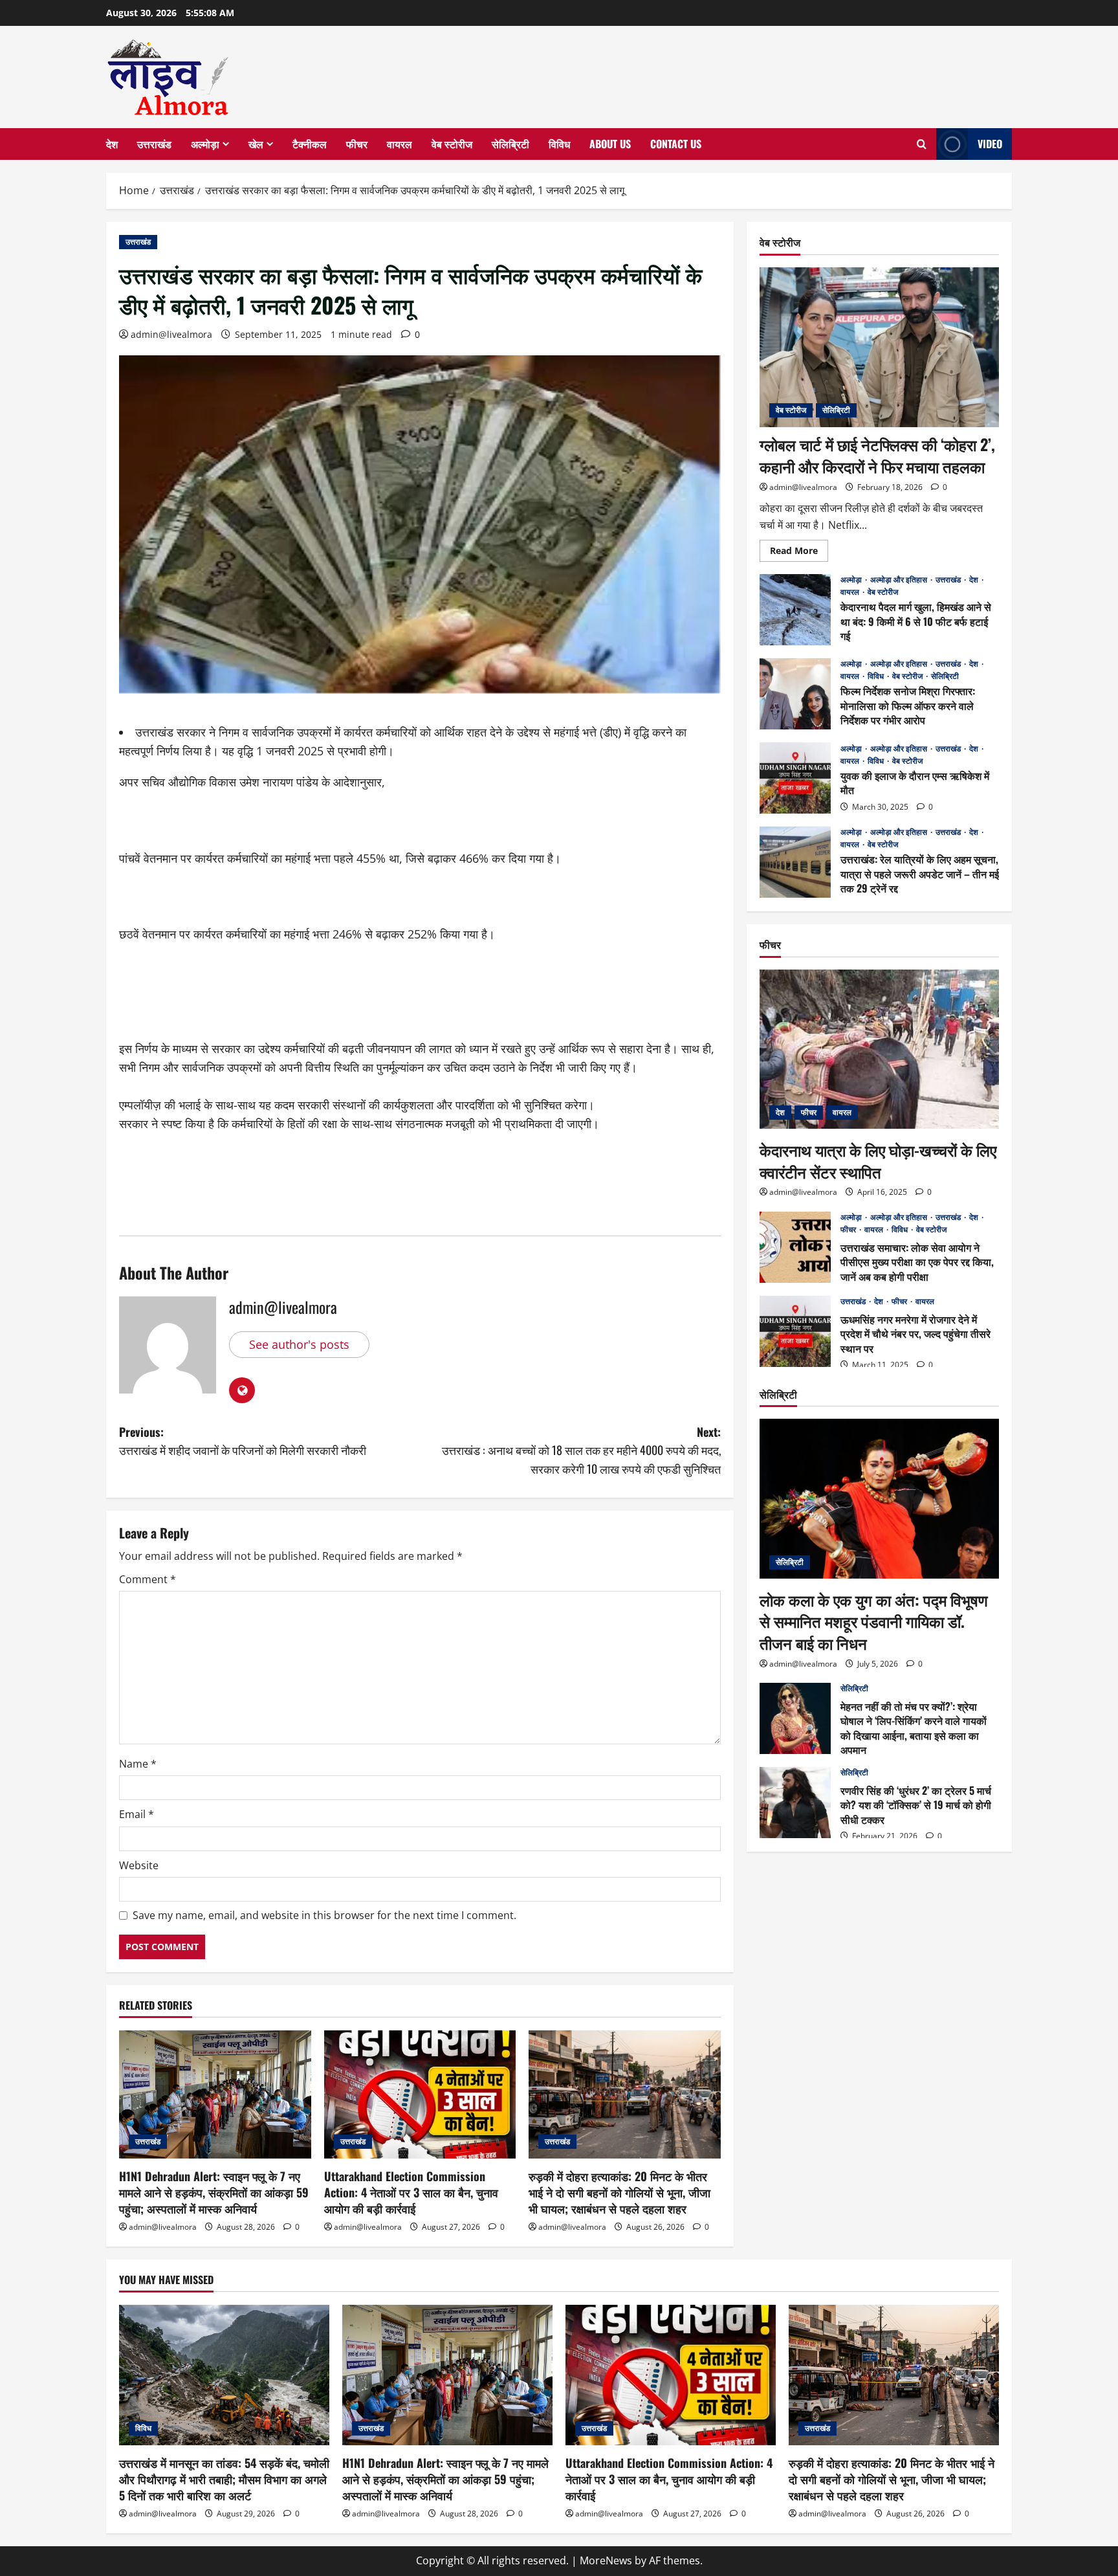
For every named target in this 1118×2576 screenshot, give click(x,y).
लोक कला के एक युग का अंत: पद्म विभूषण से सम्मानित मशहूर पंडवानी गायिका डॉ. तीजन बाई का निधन (874, 1620)
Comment (148, 1579)
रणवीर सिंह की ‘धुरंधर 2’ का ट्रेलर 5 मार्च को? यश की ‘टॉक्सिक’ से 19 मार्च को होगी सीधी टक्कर (795, 1803)
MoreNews (606, 2560)
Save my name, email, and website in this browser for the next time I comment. (324, 1915)
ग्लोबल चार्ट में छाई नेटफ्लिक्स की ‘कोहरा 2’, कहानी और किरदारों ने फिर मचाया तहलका (877, 455)
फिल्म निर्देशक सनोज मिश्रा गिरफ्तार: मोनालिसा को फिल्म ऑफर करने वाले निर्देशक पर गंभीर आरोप (795, 694)
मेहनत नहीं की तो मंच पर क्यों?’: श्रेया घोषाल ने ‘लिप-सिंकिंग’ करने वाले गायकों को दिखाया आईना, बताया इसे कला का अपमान (795, 1718)
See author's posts (299, 1344)
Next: (581, 1450)
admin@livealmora (171, 334)
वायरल (400, 144)
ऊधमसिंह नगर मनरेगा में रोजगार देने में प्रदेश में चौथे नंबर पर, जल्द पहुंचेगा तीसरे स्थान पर (795, 1331)
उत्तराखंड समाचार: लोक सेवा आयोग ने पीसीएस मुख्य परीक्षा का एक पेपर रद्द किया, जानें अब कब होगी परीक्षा (795, 1247)
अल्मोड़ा (205, 144)
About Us (610, 144)
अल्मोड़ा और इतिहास (900, 579)
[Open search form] (922, 144)
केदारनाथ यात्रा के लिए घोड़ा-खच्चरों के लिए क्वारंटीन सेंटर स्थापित (878, 1160)
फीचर (357, 144)
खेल (256, 144)
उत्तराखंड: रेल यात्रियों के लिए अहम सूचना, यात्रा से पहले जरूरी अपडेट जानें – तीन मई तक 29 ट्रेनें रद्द (795, 862)
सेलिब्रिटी (510, 144)
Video (990, 144)
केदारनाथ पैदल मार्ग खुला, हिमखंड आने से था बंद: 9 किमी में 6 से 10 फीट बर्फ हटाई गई (795, 610)
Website (139, 1865)
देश (112, 144)
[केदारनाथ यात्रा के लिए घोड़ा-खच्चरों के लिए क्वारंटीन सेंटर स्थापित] (879, 1049)
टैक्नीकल (310, 144)
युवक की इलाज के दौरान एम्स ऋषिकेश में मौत (795, 778)
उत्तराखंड (154, 144)
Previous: (243, 1441)
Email (137, 1814)
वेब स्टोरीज (452, 144)
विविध (559, 144)
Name (138, 1764)
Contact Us (676, 144)
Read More (799, 552)
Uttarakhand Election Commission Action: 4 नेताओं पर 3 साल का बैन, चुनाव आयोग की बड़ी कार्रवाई (411, 2192)
